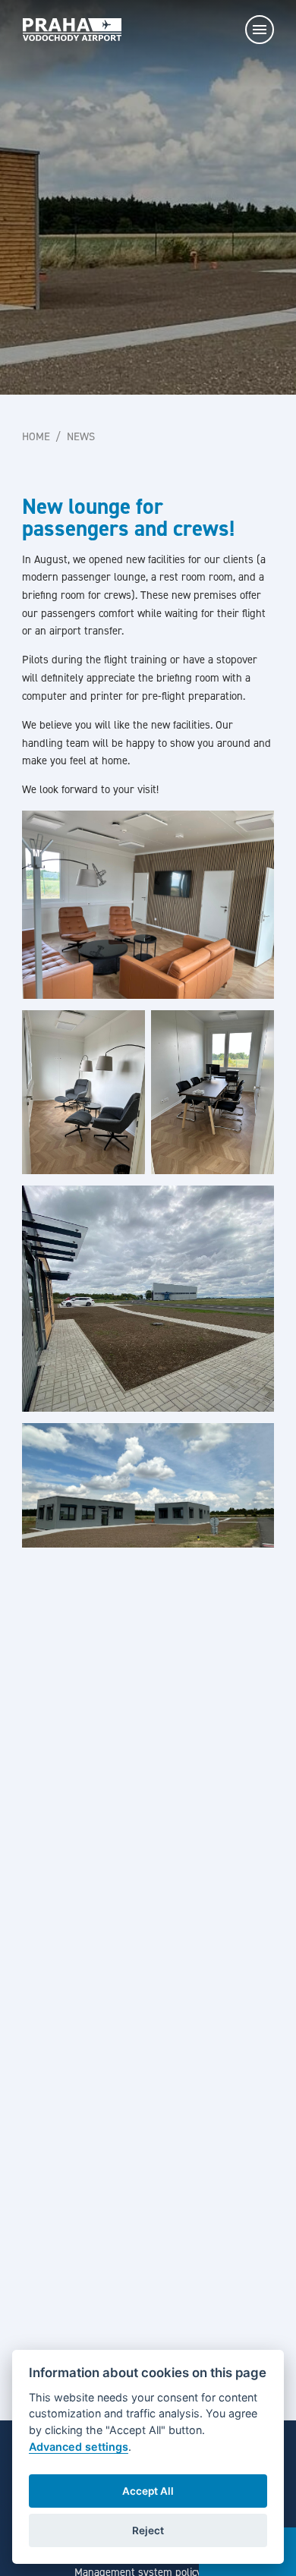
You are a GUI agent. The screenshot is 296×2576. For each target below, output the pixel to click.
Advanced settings (79, 2447)
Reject (148, 2530)
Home (36, 436)
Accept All (148, 2491)
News (81, 436)
